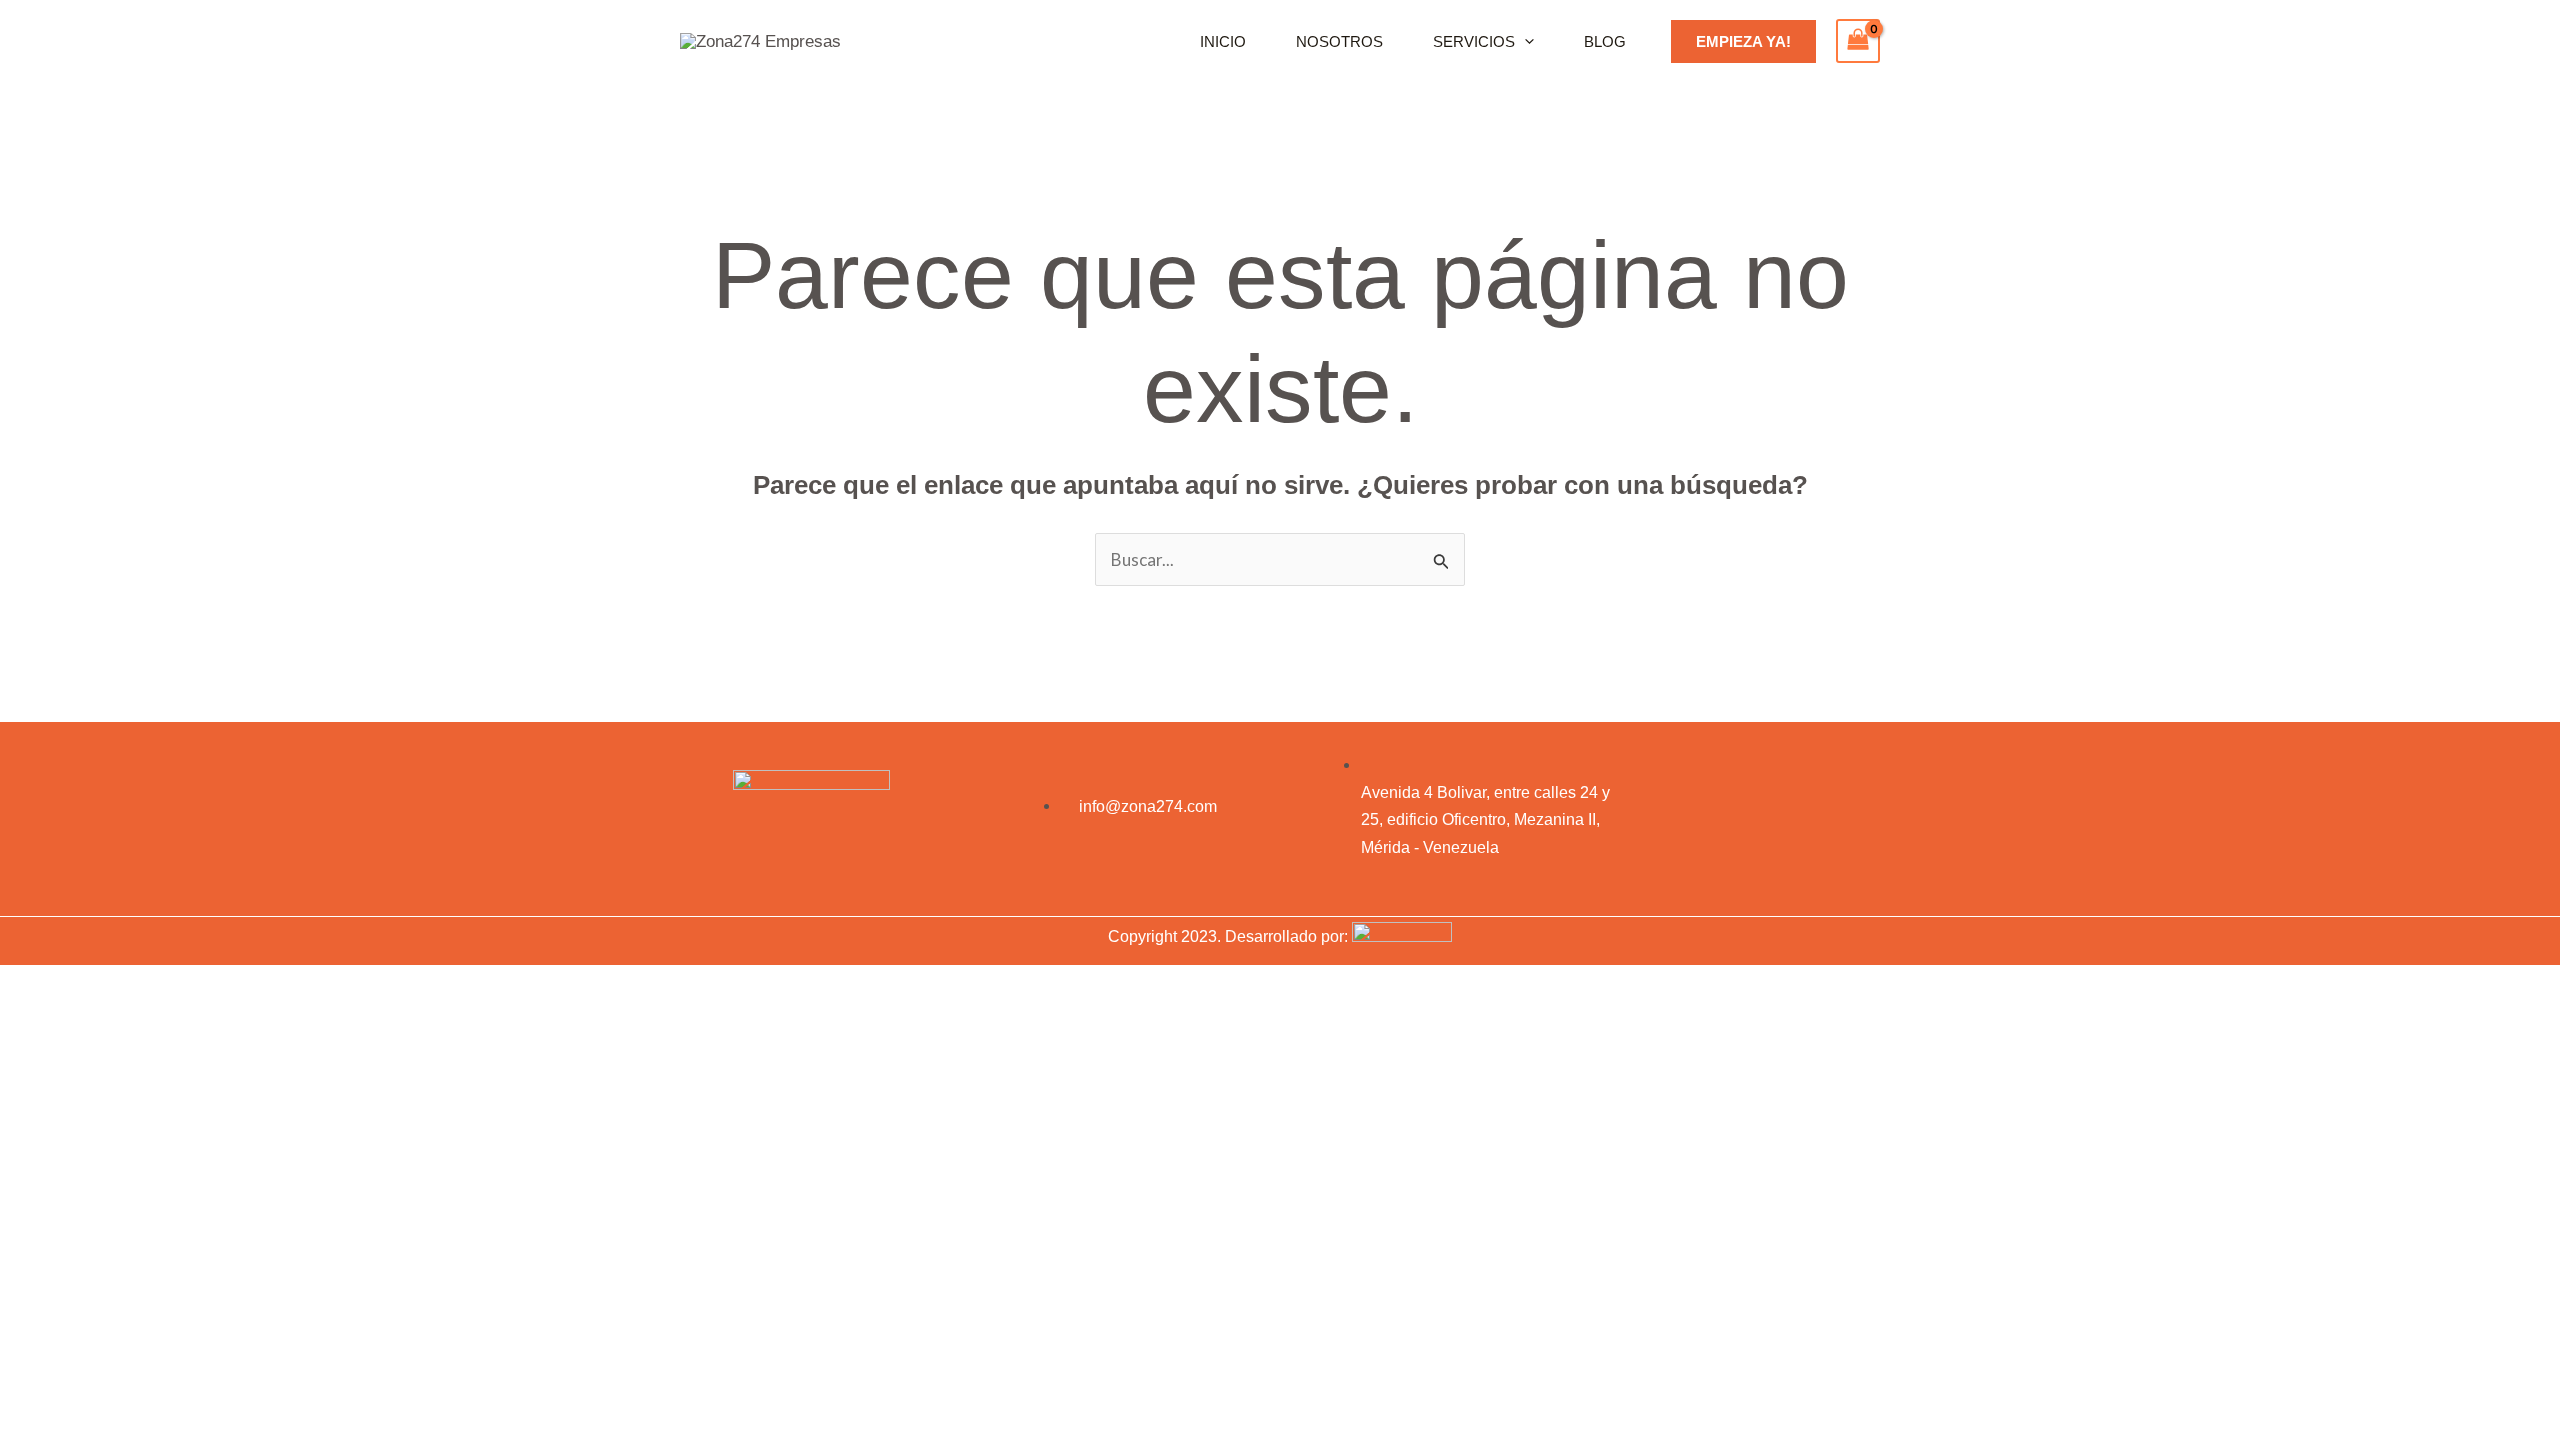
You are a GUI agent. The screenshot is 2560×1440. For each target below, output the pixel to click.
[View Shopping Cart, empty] (1858, 41)
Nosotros (1339, 41)
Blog (1605, 41)
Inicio (1223, 41)
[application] (1524, 41)
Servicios (1474, 41)
